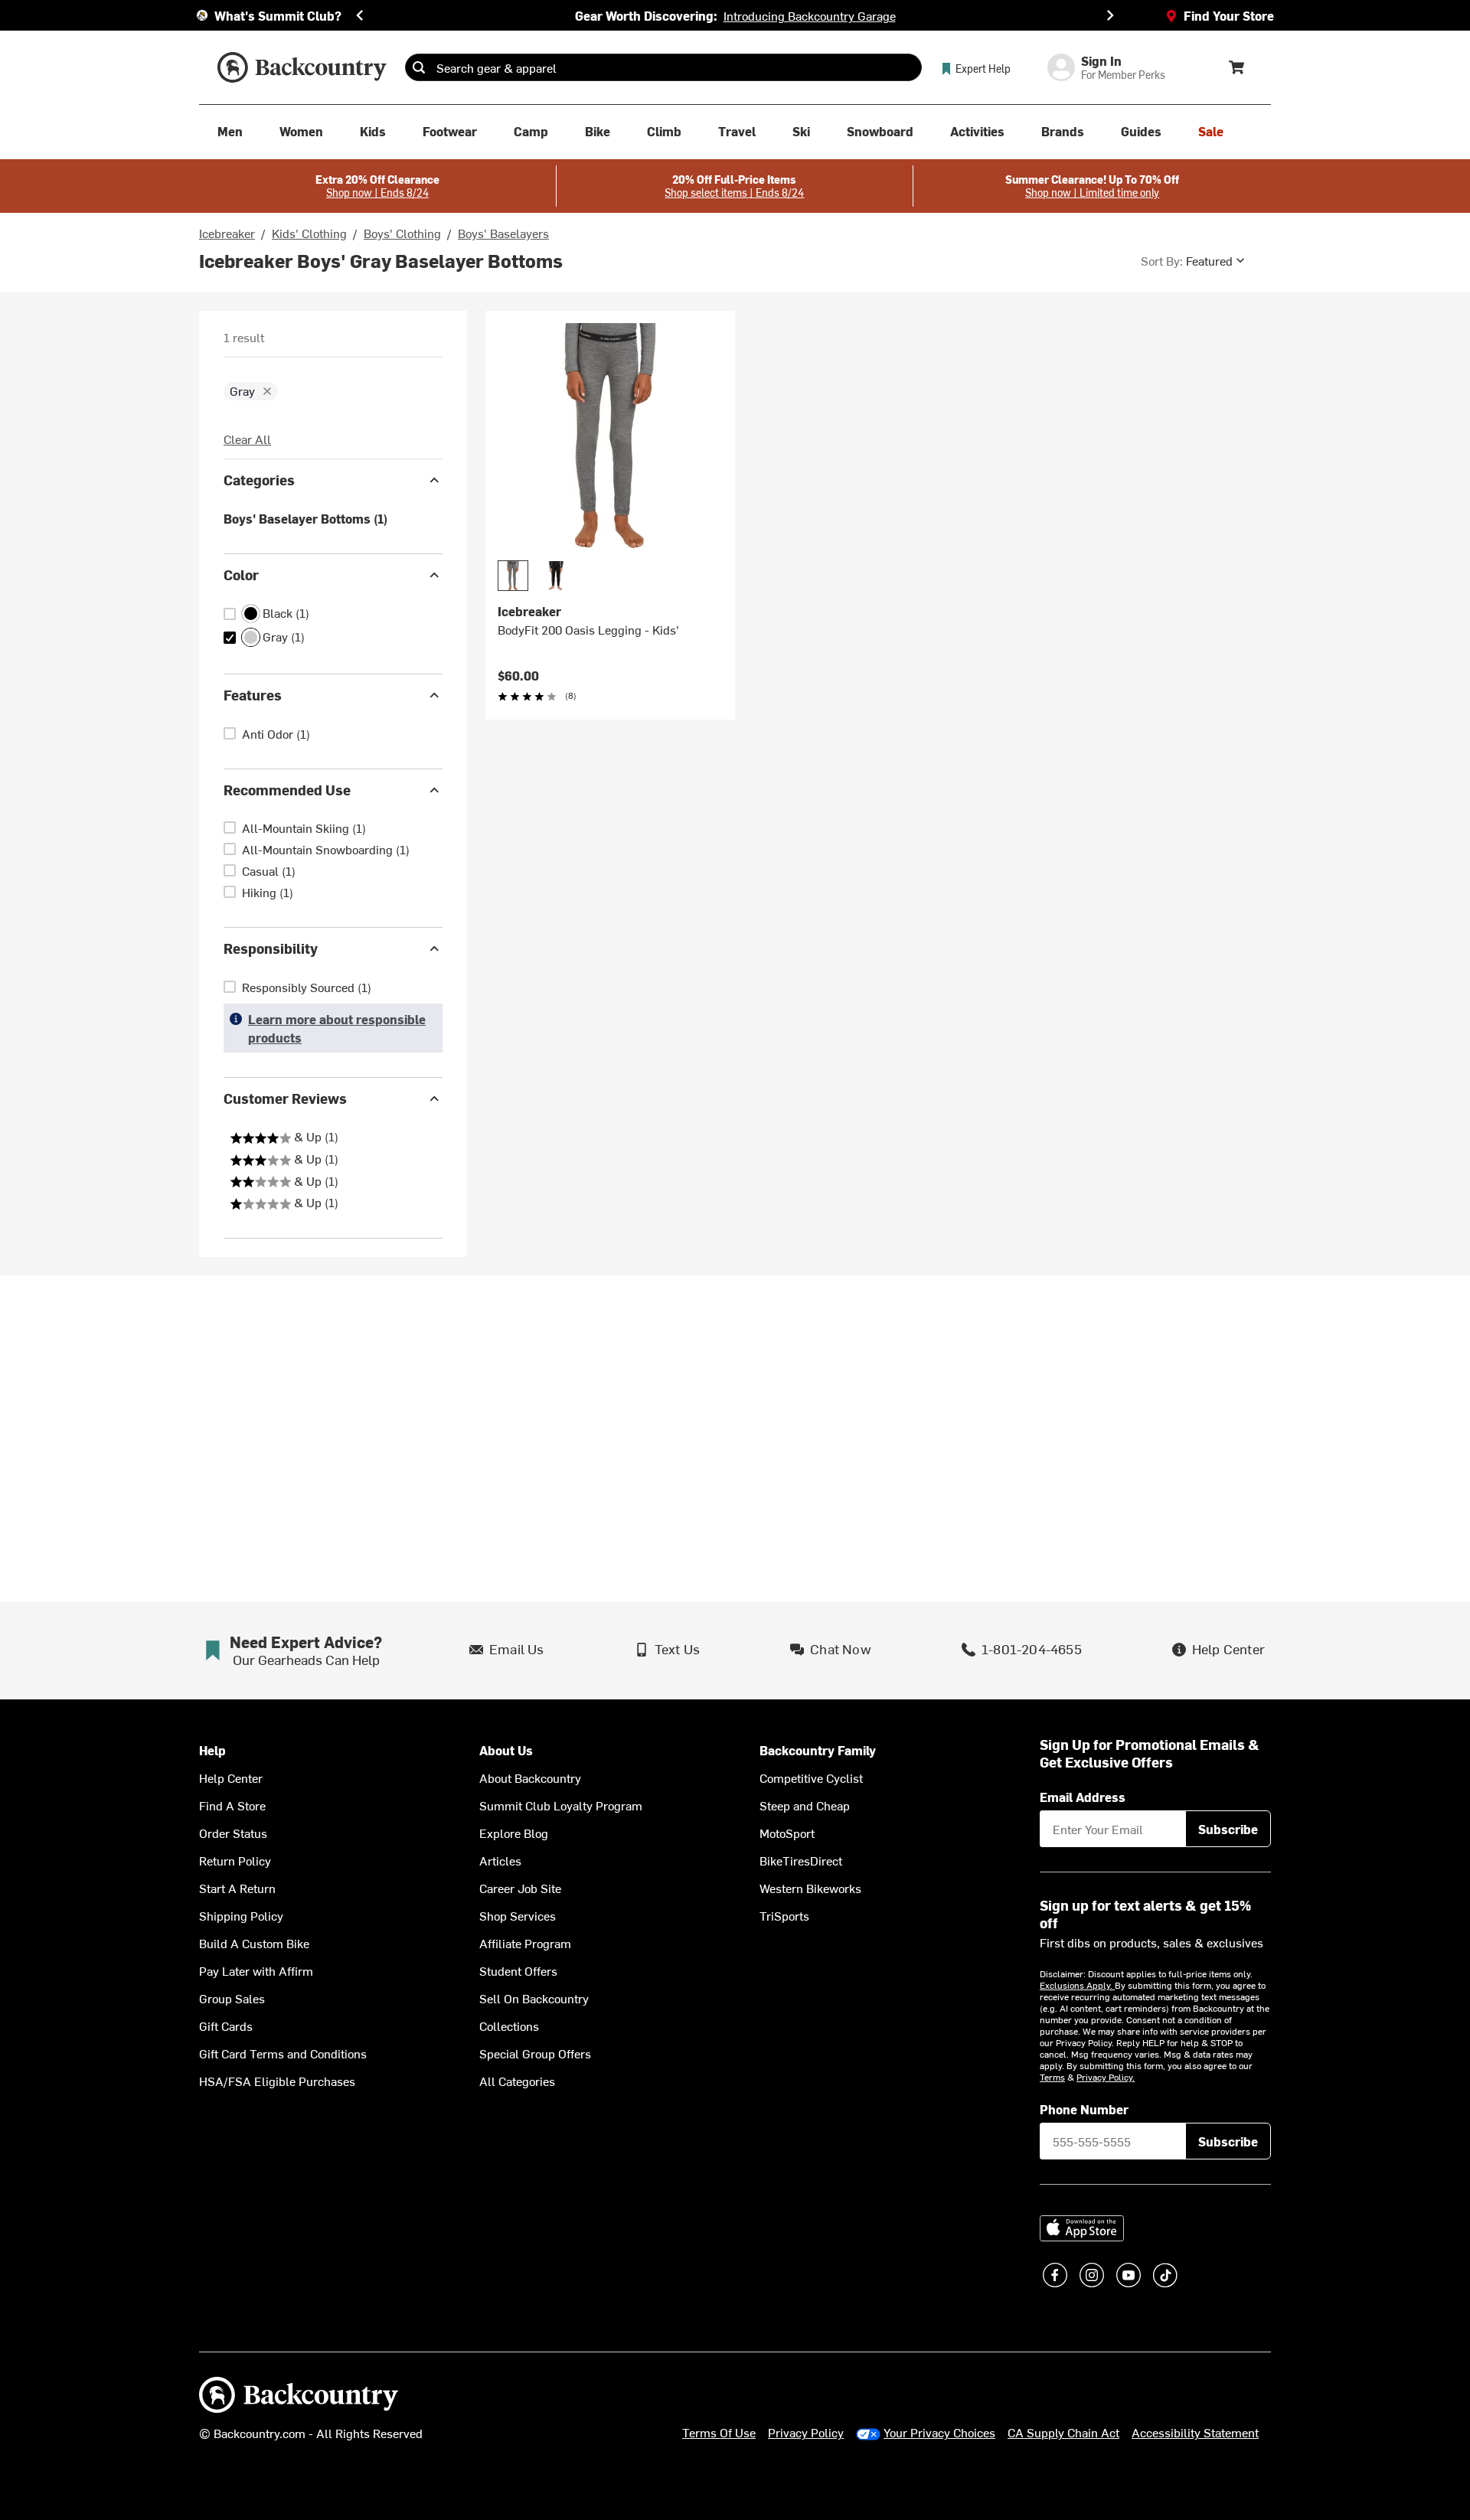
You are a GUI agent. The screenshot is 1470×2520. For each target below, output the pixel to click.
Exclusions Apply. (1077, 1985)
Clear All (247, 439)
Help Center (231, 1777)
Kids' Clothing (309, 233)
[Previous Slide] (360, 15)
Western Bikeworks (810, 1888)
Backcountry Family (818, 1750)
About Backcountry (530, 1777)
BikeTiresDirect (801, 1860)
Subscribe (1228, 1829)
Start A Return (237, 1888)
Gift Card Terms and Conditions (283, 2053)
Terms (1052, 2077)
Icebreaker (227, 233)
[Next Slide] (1110, 15)
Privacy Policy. (1106, 2077)
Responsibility (271, 948)
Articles (500, 1860)
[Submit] (419, 67)
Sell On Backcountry (534, 1998)
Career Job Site (520, 1888)
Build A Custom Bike (254, 1943)
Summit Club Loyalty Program (561, 1805)
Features (253, 695)
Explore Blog (514, 1833)
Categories (259, 480)
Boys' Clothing (402, 233)
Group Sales (232, 1998)
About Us (506, 1750)
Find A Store (232, 1805)
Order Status (233, 1833)
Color (241, 575)
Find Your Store (1229, 15)
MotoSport (787, 1833)
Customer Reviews (285, 1098)
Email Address (1083, 1797)
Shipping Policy (241, 1915)
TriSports (784, 1915)
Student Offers (518, 1970)
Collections (509, 2025)
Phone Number (1084, 2109)
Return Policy (235, 1860)
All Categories (517, 2081)
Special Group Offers (535, 2053)
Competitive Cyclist (811, 1777)
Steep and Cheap (805, 1805)
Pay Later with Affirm (256, 1970)
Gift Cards (226, 2025)
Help (212, 1750)
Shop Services (518, 1915)
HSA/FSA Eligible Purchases (277, 2081)
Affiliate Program (525, 1943)
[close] (267, 391)
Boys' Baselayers (503, 233)
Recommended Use (287, 790)
